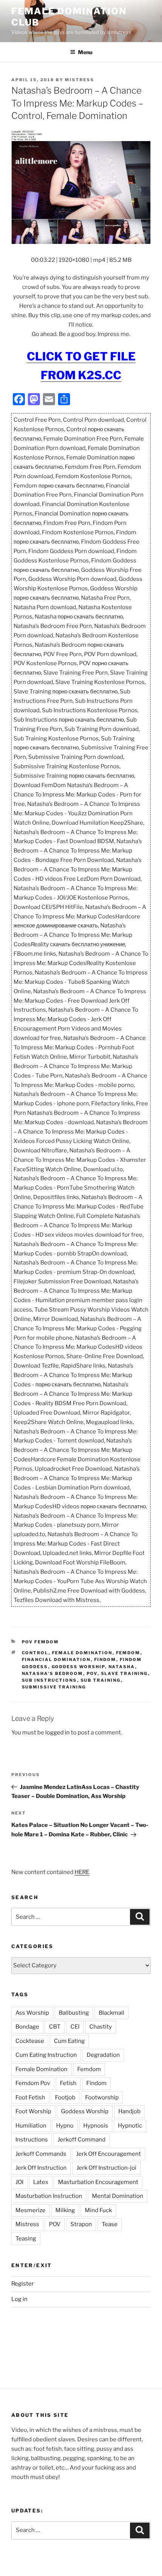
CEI (75, 2027)
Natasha (122, 1667)
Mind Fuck (98, 2210)
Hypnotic (130, 2126)
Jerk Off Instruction (41, 2168)
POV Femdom (40, 1642)
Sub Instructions (50, 1680)
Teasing (26, 2239)
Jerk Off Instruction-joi (106, 2168)
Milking (65, 2210)
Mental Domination (118, 2196)
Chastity (101, 2027)
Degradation (103, 2055)
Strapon (81, 2224)
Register (23, 2284)
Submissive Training (54, 1687)
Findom (105, 1660)
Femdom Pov (33, 2083)
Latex (41, 2182)
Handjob (129, 2111)
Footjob (65, 2097)
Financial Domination (56, 1660)
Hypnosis (96, 2126)
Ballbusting (74, 2013)
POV (92, 1673)
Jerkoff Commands (41, 2154)
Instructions (32, 2140)
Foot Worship (33, 2111)
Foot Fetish (30, 2097)
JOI (19, 2182)
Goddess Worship (78, 1667)
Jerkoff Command (82, 2140)
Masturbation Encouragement (98, 2182)
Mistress (27, 2224)
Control (35, 1653)
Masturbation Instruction (49, 2196)
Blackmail (112, 2013)
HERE (82, 1872)
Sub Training (101, 1680)
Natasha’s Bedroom (53, 1673)
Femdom (128, 1653)
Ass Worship (32, 2013)
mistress (79, 80)
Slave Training (125, 1673)
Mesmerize (31, 2210)
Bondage (27, 2027)
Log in (19, 2299)
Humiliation (31, 2126)
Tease (110, 2224)
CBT (55, 2027)
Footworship (102, 2097)
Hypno (65, 2126)
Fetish (68, 2083)
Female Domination (82, 1653)
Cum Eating (69, 2041)
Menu (85, 52)
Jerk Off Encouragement (109, 2154)
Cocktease (30, 2041)
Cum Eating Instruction (46, 2055)
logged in (57, 1733)
